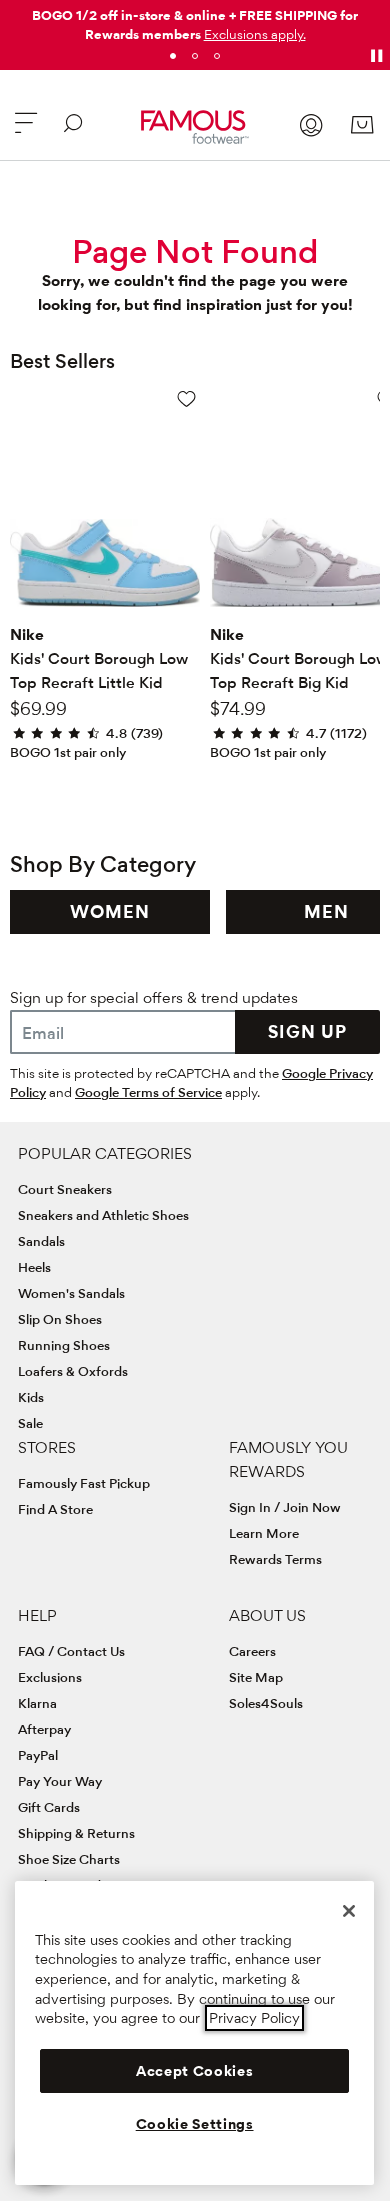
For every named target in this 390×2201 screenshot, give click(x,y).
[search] (73, 131)
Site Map (256, 1677)
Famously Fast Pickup (84, 1483)
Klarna (37, 1703)
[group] (110, 912)
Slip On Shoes (60, 1319)
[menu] (26, 131)
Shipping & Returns (76, 1833)
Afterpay (44, 1729)
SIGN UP (307, 1031)
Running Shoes (64, 1345)
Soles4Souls (266, 1703)
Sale (30, 1423)
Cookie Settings (195, 2124)
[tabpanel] (195, 21)
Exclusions (50, 1677)
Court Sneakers (65, 1189)
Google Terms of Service (148, 1092)
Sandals (41, 1241)
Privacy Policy (254, 2018)
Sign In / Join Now (285, 1507)
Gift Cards (49, 1807)
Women (110, 911)
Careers (252, 1651)
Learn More (264, 1533)
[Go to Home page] (194, 127)
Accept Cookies (194, 2071)
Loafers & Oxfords (73, 1371)
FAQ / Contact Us (71, 1651)
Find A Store (55, 1509)
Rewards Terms (275, 1559)
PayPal (38, 1755)
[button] (255, 34)
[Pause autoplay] (376, 56)
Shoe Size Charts (69, 1859)
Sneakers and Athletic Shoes (103, 1215)
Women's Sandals (71, 1293)
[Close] (349, 1911)
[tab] (173, 56)
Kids (31, 1397)
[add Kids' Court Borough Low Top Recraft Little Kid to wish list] (186, 398)
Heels (34, 1267)
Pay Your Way (60, 1781)
